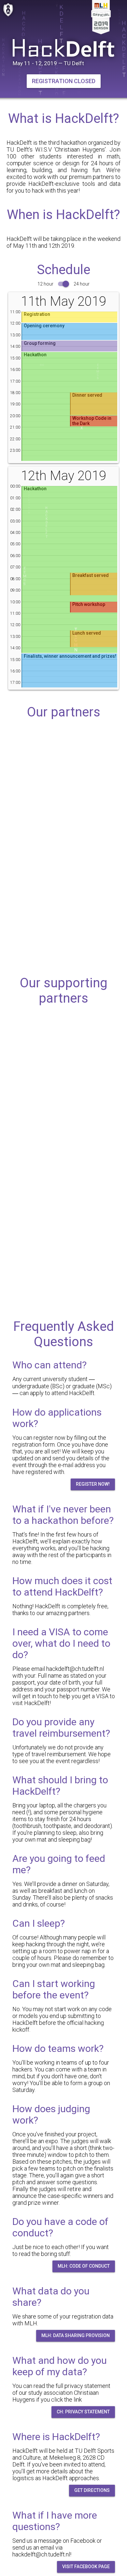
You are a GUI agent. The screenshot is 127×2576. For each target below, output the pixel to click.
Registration (37, 314)
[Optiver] (63, 812)
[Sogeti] (63, 927)
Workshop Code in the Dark (92, 421)
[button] (64, 81)
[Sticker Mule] (63, 1271)
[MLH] (63, 1041)
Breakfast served (91, 575)
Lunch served (87, 633)
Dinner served (87, 395)
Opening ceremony (44, 326)
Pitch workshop (89, 604)
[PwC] (63, 870)
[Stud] (63, 1156)
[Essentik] (63, 1213)
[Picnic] (63, 1098)
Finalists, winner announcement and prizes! (70, 656)
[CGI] (63, 755)
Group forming (40, 343)
